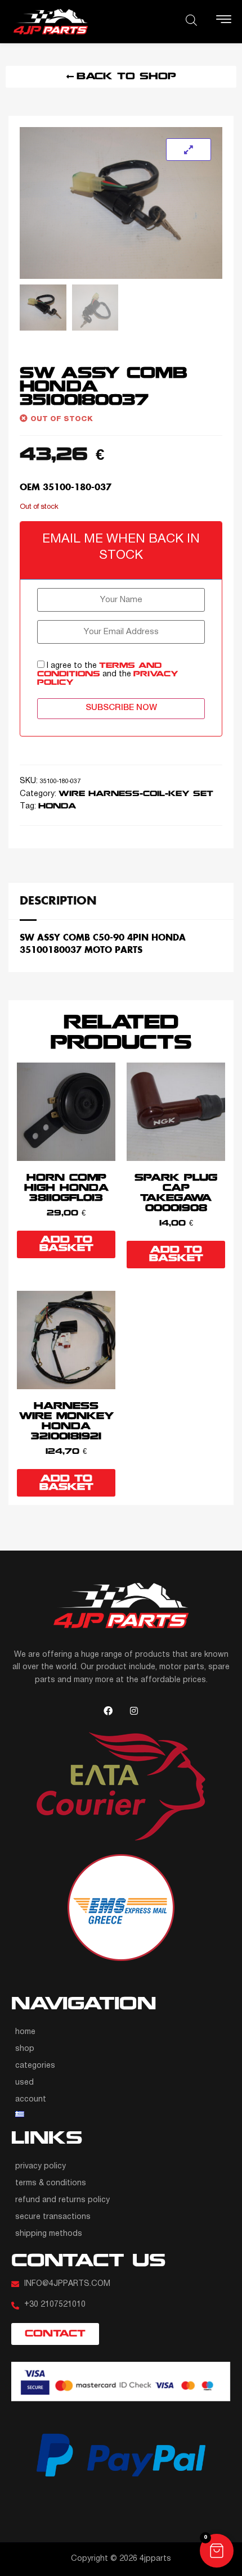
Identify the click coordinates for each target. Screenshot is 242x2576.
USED (24, 2083)
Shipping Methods (49, 2234)
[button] (217, 2551)
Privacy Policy (41, 2166)
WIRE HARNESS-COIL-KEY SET (136, 794)
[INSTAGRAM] (134, 1711)
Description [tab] (58, 900)
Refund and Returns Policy (62, 2200)
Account (31, 2100)
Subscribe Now (121, 708)
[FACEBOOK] (108, 1711)
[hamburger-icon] (224, 22)
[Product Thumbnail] (189, 150)
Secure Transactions (53, 2217)
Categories (35, 2066)
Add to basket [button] (66, 1244)
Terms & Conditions (51, 2183)
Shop (25, 2049)
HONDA (57, 806)
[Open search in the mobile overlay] (191, 20)
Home (25, 2032)
